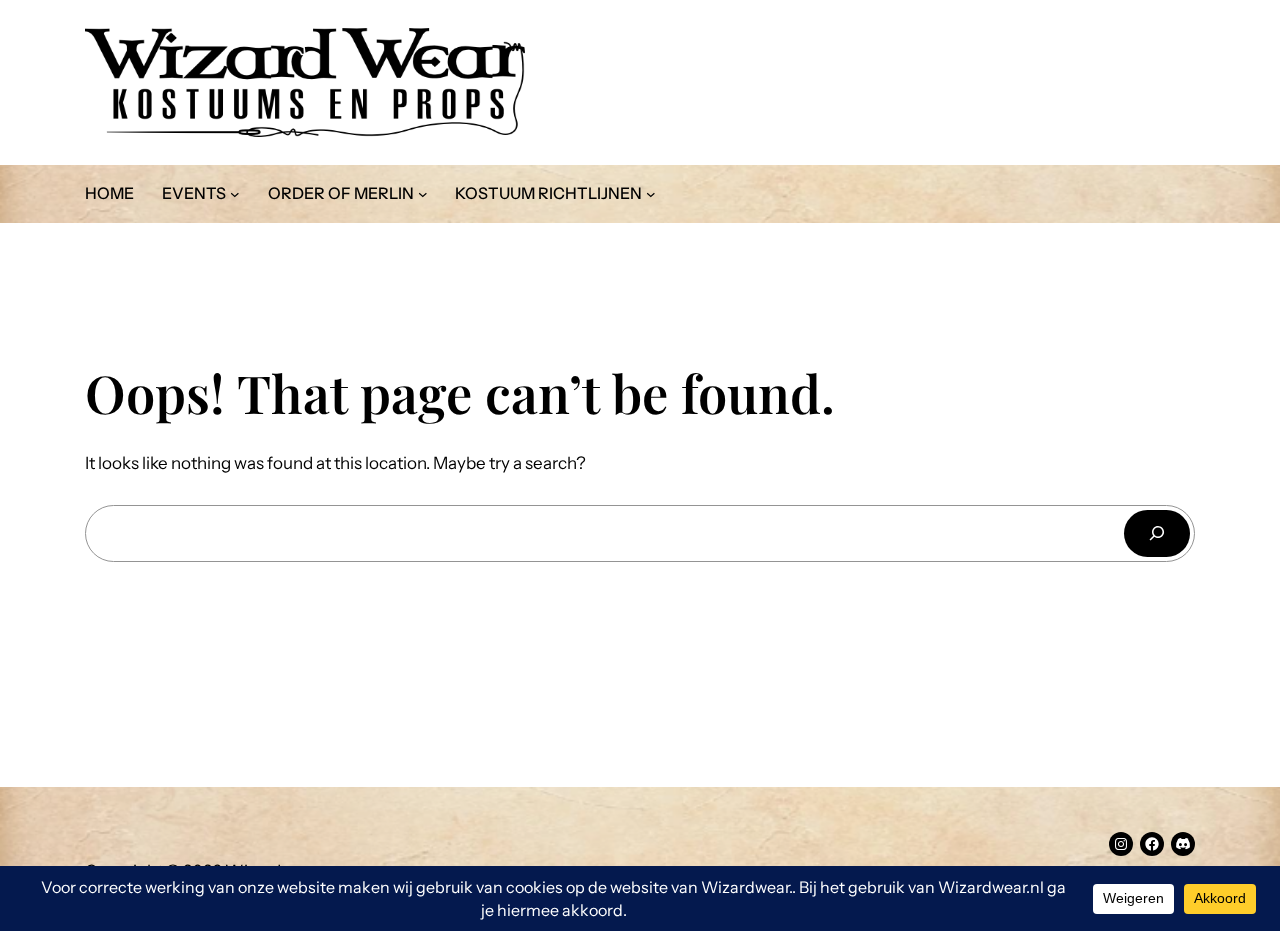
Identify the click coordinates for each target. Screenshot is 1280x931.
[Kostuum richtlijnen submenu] (651, 194)
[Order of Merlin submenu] (423, 194)
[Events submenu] (235, 194)
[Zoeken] (1157, 533)
